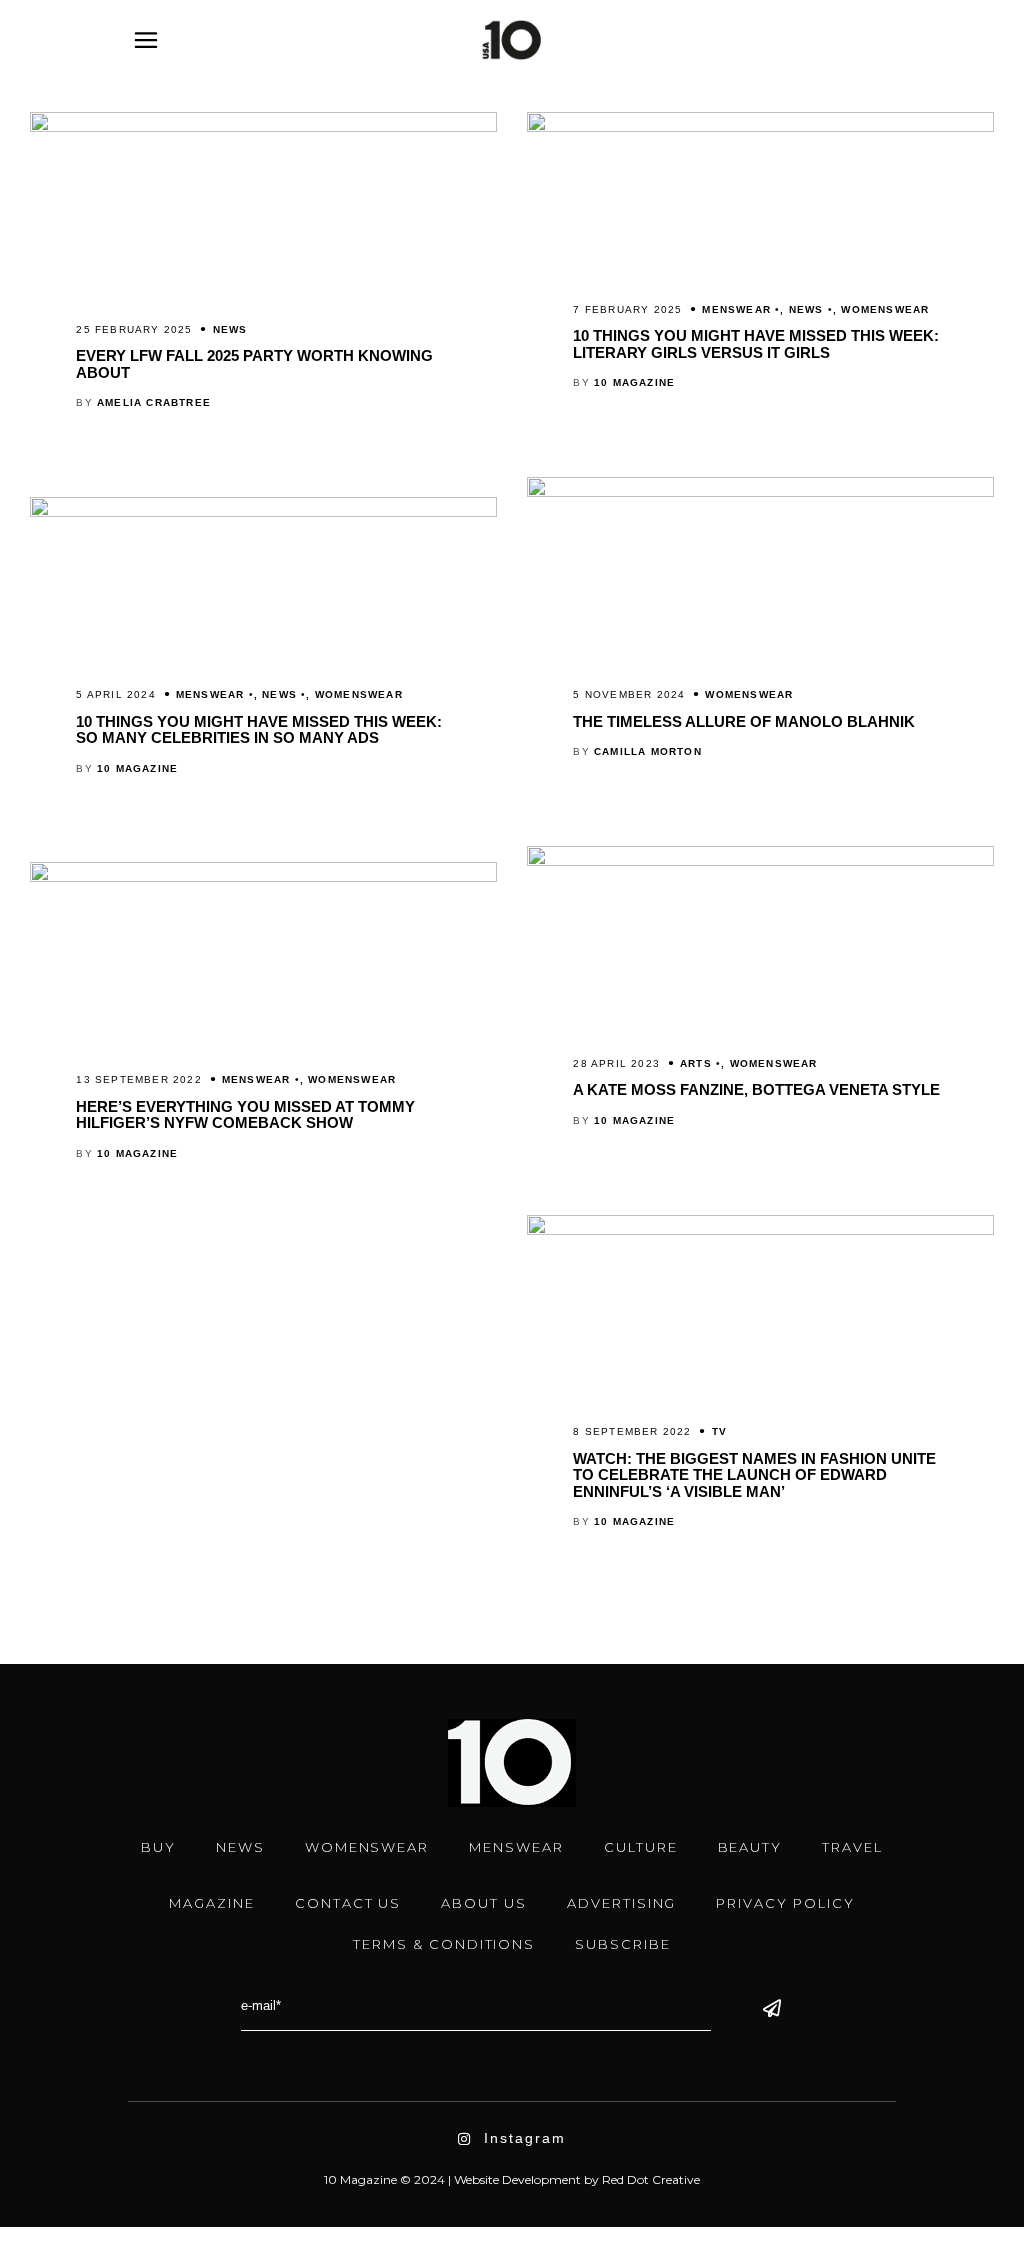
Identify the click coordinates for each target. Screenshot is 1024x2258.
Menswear (736, 309)
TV (719, 1431)
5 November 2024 (629, 694)
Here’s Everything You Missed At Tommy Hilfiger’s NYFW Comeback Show (245, 1115)
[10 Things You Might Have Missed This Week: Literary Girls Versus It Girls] (760, 127)
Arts (696, 1063)
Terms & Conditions (444, 1944)
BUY (158, 1847)
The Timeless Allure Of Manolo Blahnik (744, 721)
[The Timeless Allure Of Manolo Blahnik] (760, 492)
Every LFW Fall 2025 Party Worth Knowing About (254, 364)
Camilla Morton (648, 751)
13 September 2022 (138, 1079)
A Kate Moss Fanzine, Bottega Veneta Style (756, 1089)
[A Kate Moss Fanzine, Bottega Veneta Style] (760, 861)
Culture (641, 1847)
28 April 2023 (616, 1063)
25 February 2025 (134, 329)
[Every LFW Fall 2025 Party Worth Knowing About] (263, 127)
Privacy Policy (785, 1903)
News (230, 329)
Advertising (621, 1903)
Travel (852, 1847)
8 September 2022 (632, 1431)
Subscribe (623, 1944)
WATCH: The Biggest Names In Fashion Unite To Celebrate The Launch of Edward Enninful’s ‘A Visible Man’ (754, 1475)
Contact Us (348, 1903)
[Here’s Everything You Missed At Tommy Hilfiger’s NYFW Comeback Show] (263, 877)
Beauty (750, 1847)
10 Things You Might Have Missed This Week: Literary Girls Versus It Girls (756, 344)
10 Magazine (634, 382)
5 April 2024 (115, 694)
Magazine (212, 1903)
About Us (484, 1903)
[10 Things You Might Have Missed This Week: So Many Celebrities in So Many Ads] (263, 512)
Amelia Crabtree (154, 402)
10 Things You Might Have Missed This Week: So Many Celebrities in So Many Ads (259, 730)
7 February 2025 (627, 309)
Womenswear (885, 309)
